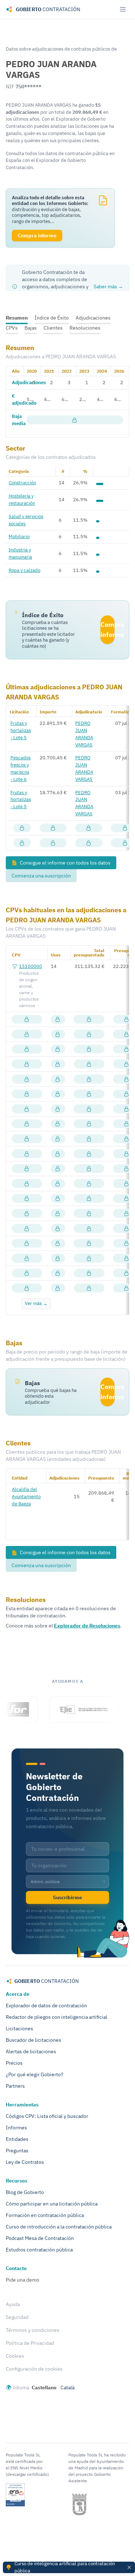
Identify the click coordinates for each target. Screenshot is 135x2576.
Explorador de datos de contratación (46, 2006)
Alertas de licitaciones (31, 2051)
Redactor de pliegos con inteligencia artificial (57, 2017)
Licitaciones (19, 2028)
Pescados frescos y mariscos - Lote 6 (21, 768)
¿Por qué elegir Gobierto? (35, 2074)
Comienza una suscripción (41, 876)
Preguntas (17, 2151)
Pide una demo (22, 2280)
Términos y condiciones (33, 2330)
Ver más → (36, 1303)
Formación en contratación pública (45, 2215)
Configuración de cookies (34, 2369)
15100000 (31, 966)
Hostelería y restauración (22, 499)
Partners (15, 2086)
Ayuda (13, 2304)
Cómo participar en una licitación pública (52, 2204)
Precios (14, 2063)
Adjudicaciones (93, 318)
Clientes (53, 328)
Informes (16, 2128)
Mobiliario (19, 536)
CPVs (12, 328)
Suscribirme (67, 1897)
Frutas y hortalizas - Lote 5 (21, 730)
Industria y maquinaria (20, 553)
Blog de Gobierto (25, 2192)
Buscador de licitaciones (33, 2040)
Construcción (22, 483)
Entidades (17, 2139)
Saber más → (108, 287)
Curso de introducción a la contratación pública (59, 2227)
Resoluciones (85, 328)
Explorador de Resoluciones (87, 1626)
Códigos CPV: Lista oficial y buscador (47, 2116)
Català (67, 2388)
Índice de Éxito (52, 318)
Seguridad (17, 2317)
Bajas (31, 328)
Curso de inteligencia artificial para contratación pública (65, 2567)
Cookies (15, 2356)
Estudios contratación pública (39, 2250)
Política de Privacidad (30, 2343)
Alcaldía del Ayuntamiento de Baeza (26, 1496)
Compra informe (107, 630)
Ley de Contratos (25, 2162)
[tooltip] (75, 420)
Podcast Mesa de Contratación (40, 2238)
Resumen (17, 318)
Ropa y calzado (24, 570)
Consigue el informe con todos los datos (65, 863)
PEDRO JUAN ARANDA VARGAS (84, 734)
